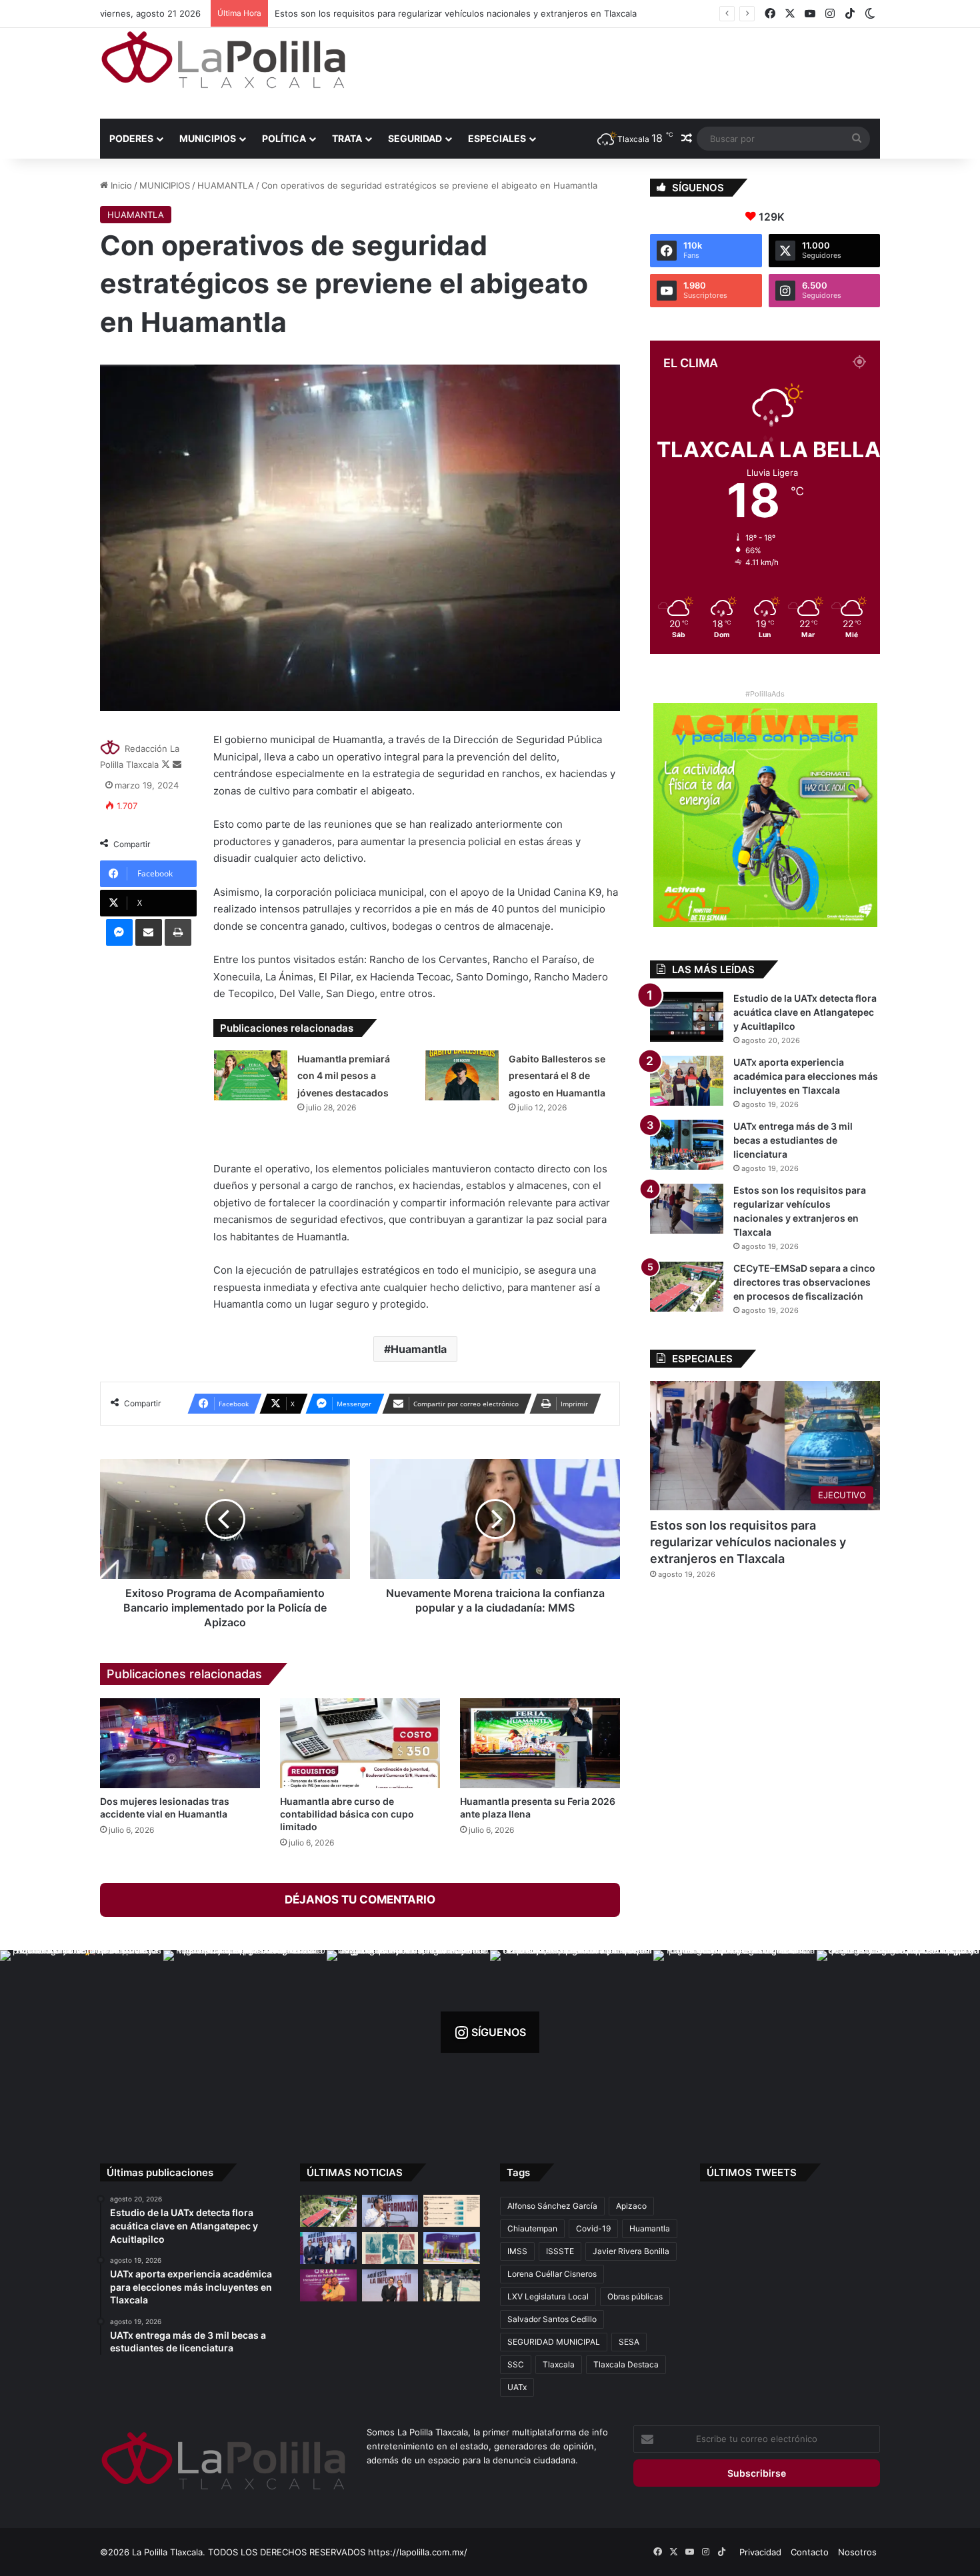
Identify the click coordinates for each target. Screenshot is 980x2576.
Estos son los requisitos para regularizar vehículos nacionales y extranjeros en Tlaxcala (748, 1542)
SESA (629, 2342)
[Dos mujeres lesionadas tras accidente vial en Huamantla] (180, 1743)
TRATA (347, 138)
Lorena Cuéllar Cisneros (552, 2274)
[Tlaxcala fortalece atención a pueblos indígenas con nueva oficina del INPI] (390, 2285)
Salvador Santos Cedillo (552, 2319)
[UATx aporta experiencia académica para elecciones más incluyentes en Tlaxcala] (687, 1081)
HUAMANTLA (226, 185)
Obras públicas (635, 2296)
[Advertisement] (623, 71)
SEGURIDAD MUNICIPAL (554, 2342)
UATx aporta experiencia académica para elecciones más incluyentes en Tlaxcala (806, 1076)
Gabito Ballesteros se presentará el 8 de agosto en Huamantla (557, 1076)
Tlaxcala (559, 2364)
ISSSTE (560, 2251)
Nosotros (857, 2552)
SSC (516, 2364)
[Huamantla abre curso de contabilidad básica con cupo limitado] (360, 1743)
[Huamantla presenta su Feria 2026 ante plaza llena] (540, 1743)
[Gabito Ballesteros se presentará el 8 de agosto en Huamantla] (462, 1075)
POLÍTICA (284, 138)
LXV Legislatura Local (548, 2296)
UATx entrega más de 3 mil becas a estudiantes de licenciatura (793, 1140)
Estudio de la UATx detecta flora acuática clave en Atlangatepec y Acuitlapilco (805, 1012)
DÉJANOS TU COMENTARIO (360, 1900)
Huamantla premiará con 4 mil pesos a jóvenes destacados (344, 1076)
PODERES (131, 138)
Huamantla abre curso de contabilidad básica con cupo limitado (347, 1814)
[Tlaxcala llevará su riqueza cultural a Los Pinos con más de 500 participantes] (390, 2248)
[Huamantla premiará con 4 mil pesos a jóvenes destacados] (251, 1075)
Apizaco (631, 2206)
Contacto (810, 2552)
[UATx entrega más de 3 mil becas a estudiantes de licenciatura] (687, 1145)
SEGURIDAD (415, 138)
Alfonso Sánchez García (552, 2206)
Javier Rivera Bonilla (631, 2251)
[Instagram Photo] (82, 2032)
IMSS (517, 2251)
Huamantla (419, 1349)
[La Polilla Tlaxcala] (223, 60)
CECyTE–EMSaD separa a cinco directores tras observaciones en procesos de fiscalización (463, 13)
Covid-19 (593, 2228)
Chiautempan (532, 2228)
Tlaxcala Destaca (626, 2364)
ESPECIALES (497, 138)
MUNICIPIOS (208, 138)
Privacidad (760, 2552)
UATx (517, 2387)
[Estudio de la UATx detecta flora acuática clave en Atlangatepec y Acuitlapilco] (687, 1017)
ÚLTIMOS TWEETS (752, 2172)
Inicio (120, 185)
